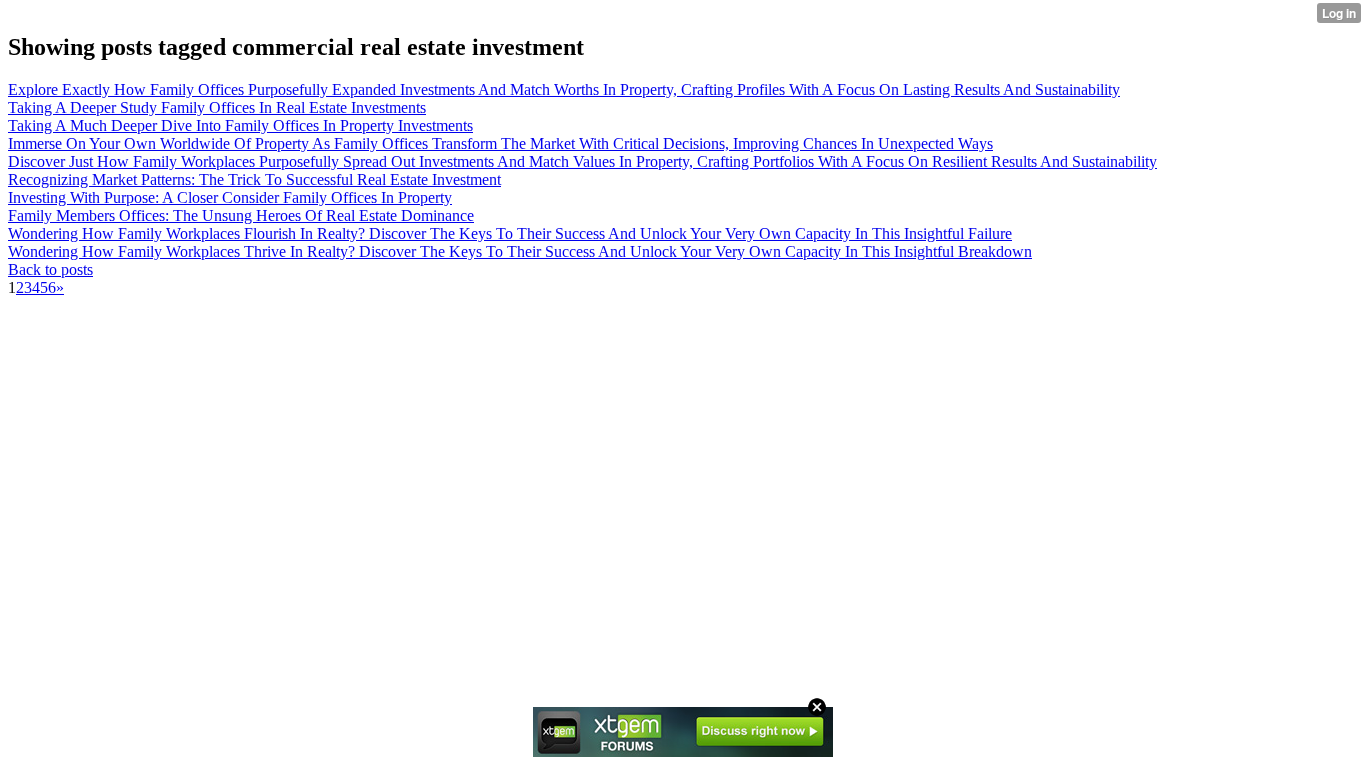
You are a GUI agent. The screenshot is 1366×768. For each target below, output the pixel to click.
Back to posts (50, 269)
